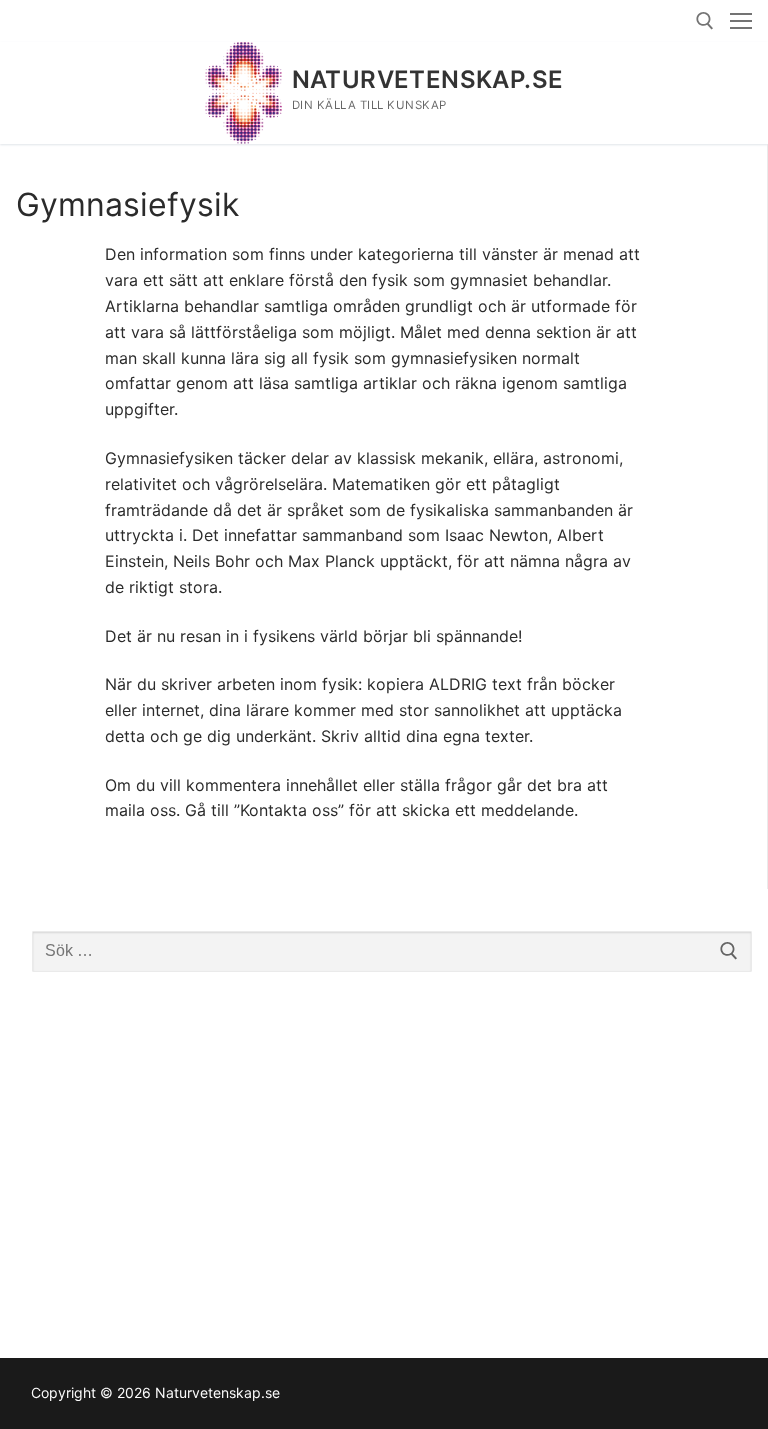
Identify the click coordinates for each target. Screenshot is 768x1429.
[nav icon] (741, 21)
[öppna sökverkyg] (705, 21)
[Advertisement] (392, 1144)
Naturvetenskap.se (428, 79)
